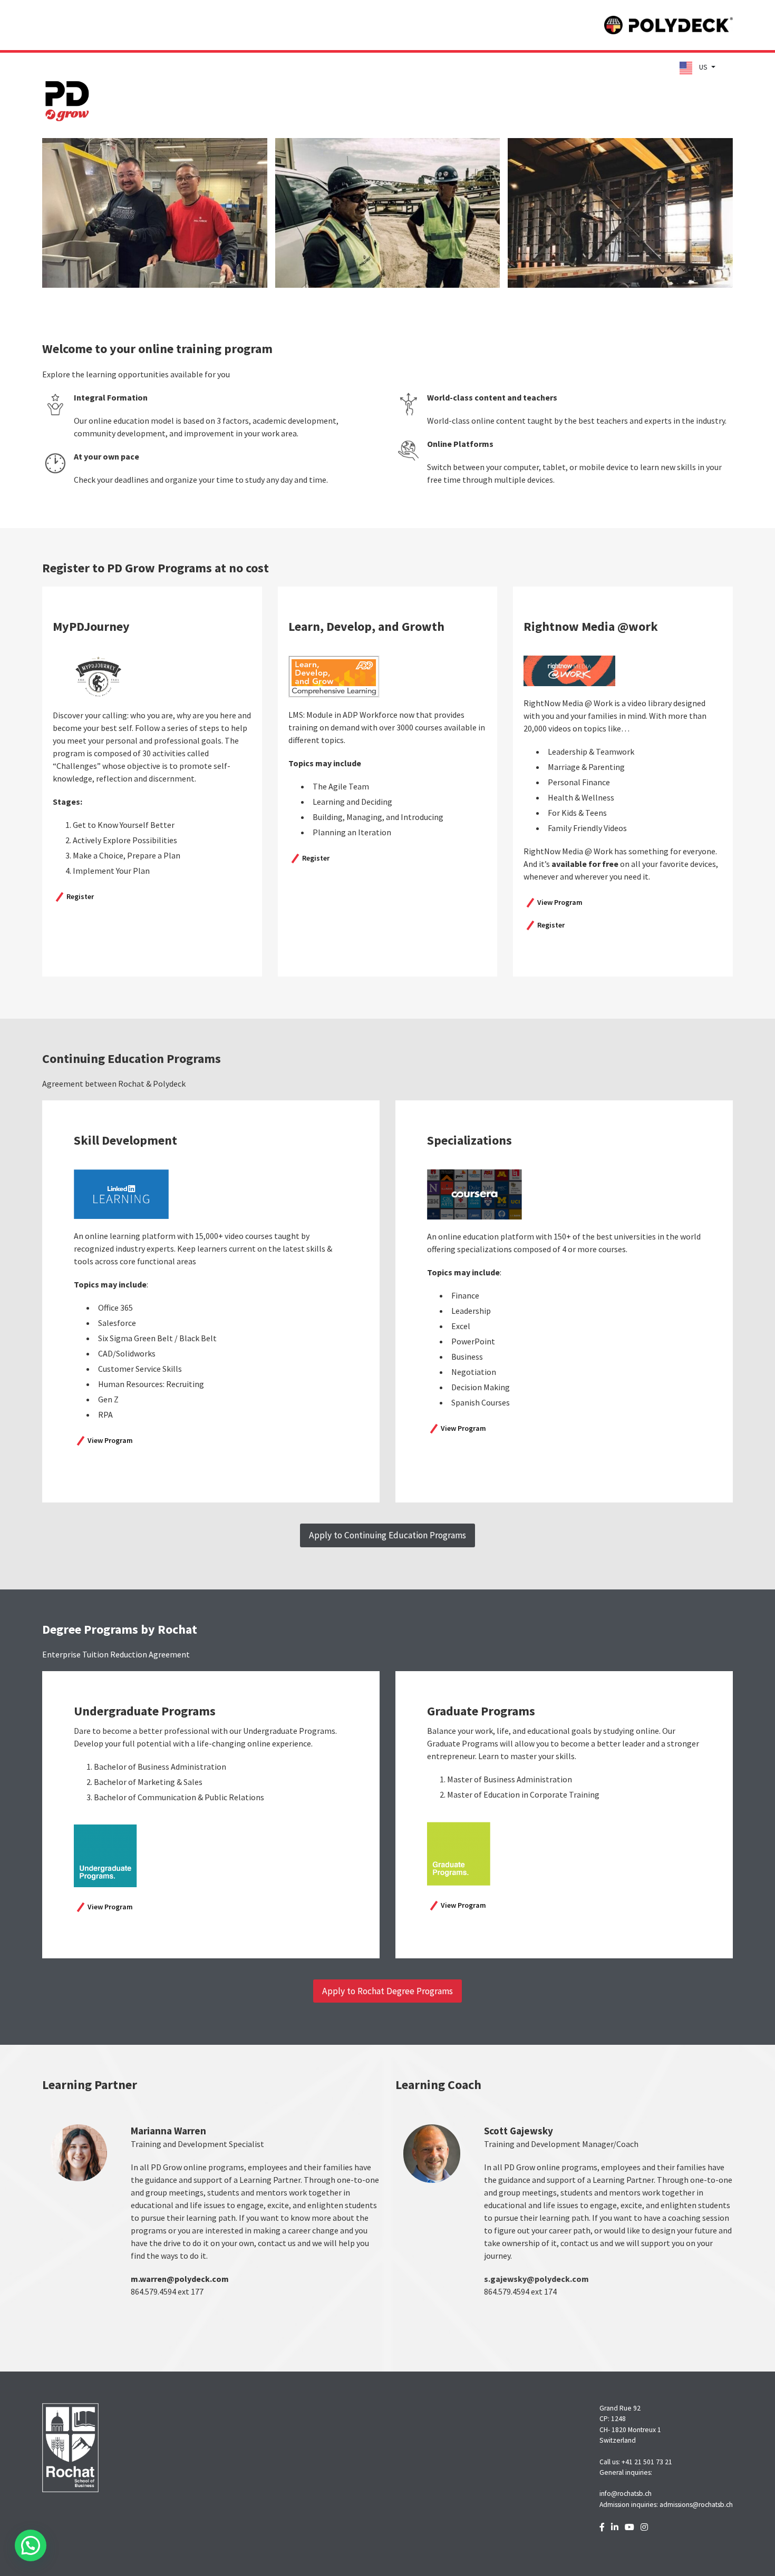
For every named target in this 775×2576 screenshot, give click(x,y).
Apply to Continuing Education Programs (387, 1535)
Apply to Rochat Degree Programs (387, 1991)
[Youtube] (629, 2527)
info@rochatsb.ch (626, 2494)
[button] (31, 2545)
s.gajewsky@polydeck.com (536, 2279)
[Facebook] (602, 2527)
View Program (560, 902)
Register (80, 896)
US (703, 67)
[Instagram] (644, 2527)
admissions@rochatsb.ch (696, 2505)
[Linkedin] (615, 2527)
